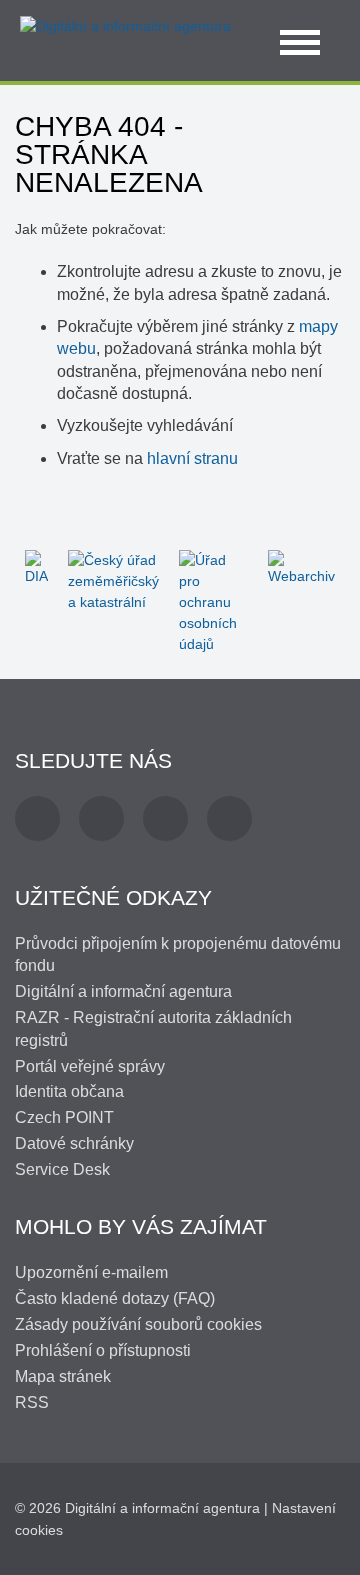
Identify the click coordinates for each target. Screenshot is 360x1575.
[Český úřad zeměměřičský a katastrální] (113, 580)
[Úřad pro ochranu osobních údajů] (213, 601)
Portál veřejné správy (90, 1066)
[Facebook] (37, 818)
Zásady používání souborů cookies (138, 1324)
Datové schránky (74, 1143)
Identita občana (69, 1091)
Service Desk (62, 1169)
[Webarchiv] (301, 567)
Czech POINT (64, 1117)
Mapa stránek (63, 1376)
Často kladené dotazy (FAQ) (115, 1298)
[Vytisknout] (332, 129)
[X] (101, 818)
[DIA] (36, 567)
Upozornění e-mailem (91, 1272)
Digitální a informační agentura (123, 991)
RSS (32, 1402)
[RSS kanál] (229, 818)
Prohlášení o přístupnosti (103, 1350)
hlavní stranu (192, 458)
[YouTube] (165, 818)
